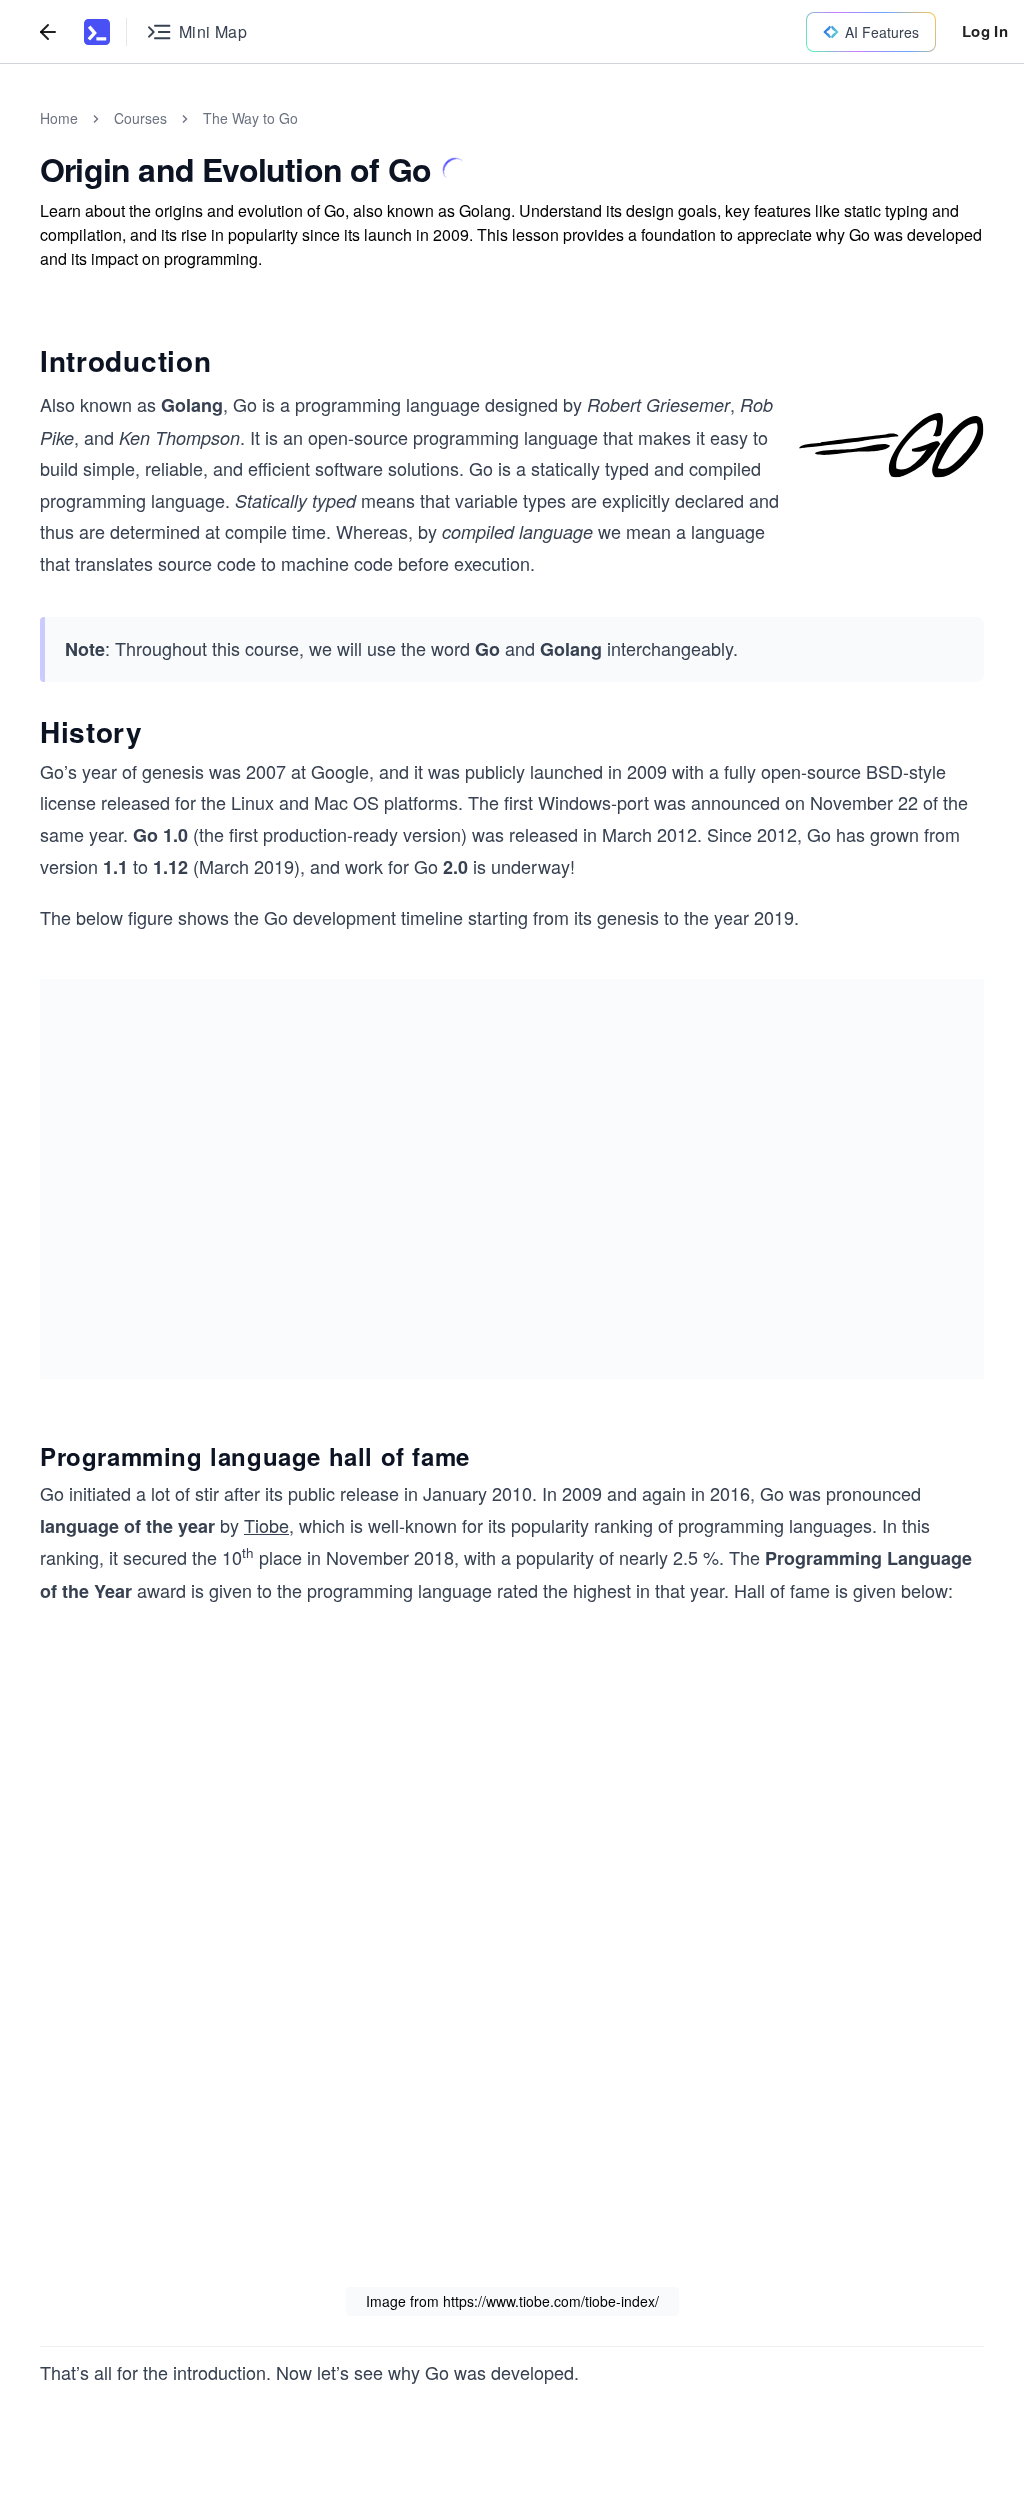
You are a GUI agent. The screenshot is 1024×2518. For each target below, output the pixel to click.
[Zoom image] (891, 445)
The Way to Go (250, 118)
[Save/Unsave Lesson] (455, 170)
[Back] (48, 31)
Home (59, 118)
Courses (140, 118)
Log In (985, 31)
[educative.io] (97, 32)
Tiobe (266, 1525)
